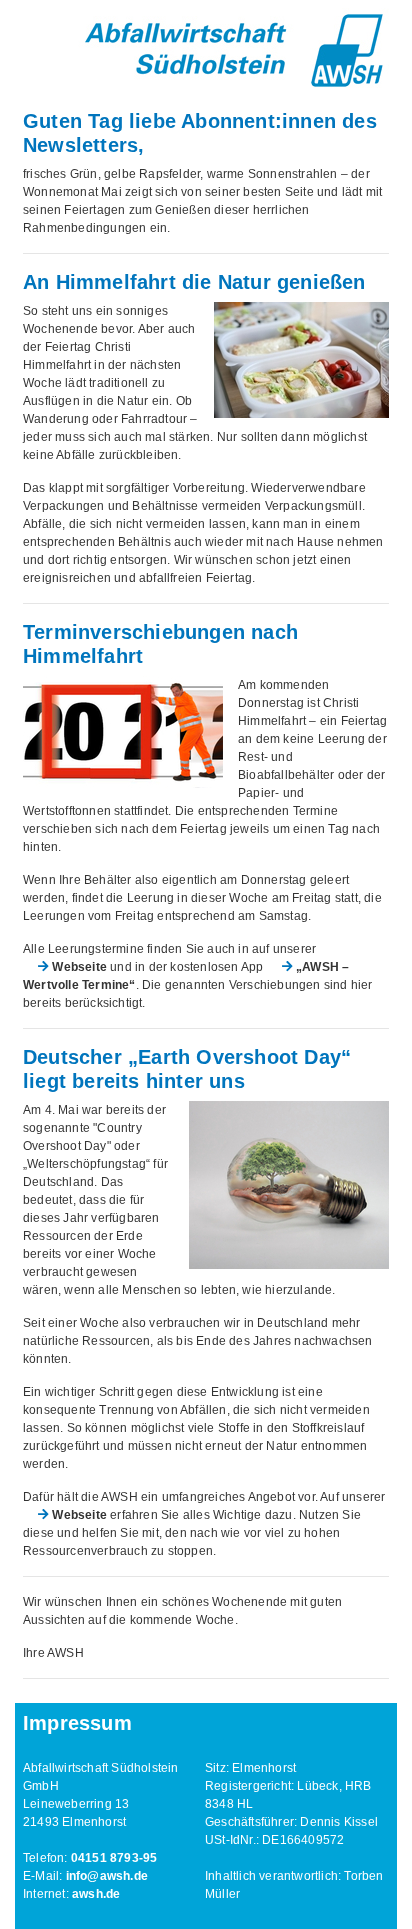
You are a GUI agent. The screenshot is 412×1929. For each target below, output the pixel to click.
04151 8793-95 (114, 1858)
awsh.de (96, 1894)
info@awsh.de (107, 1876)
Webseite (79, 967)
